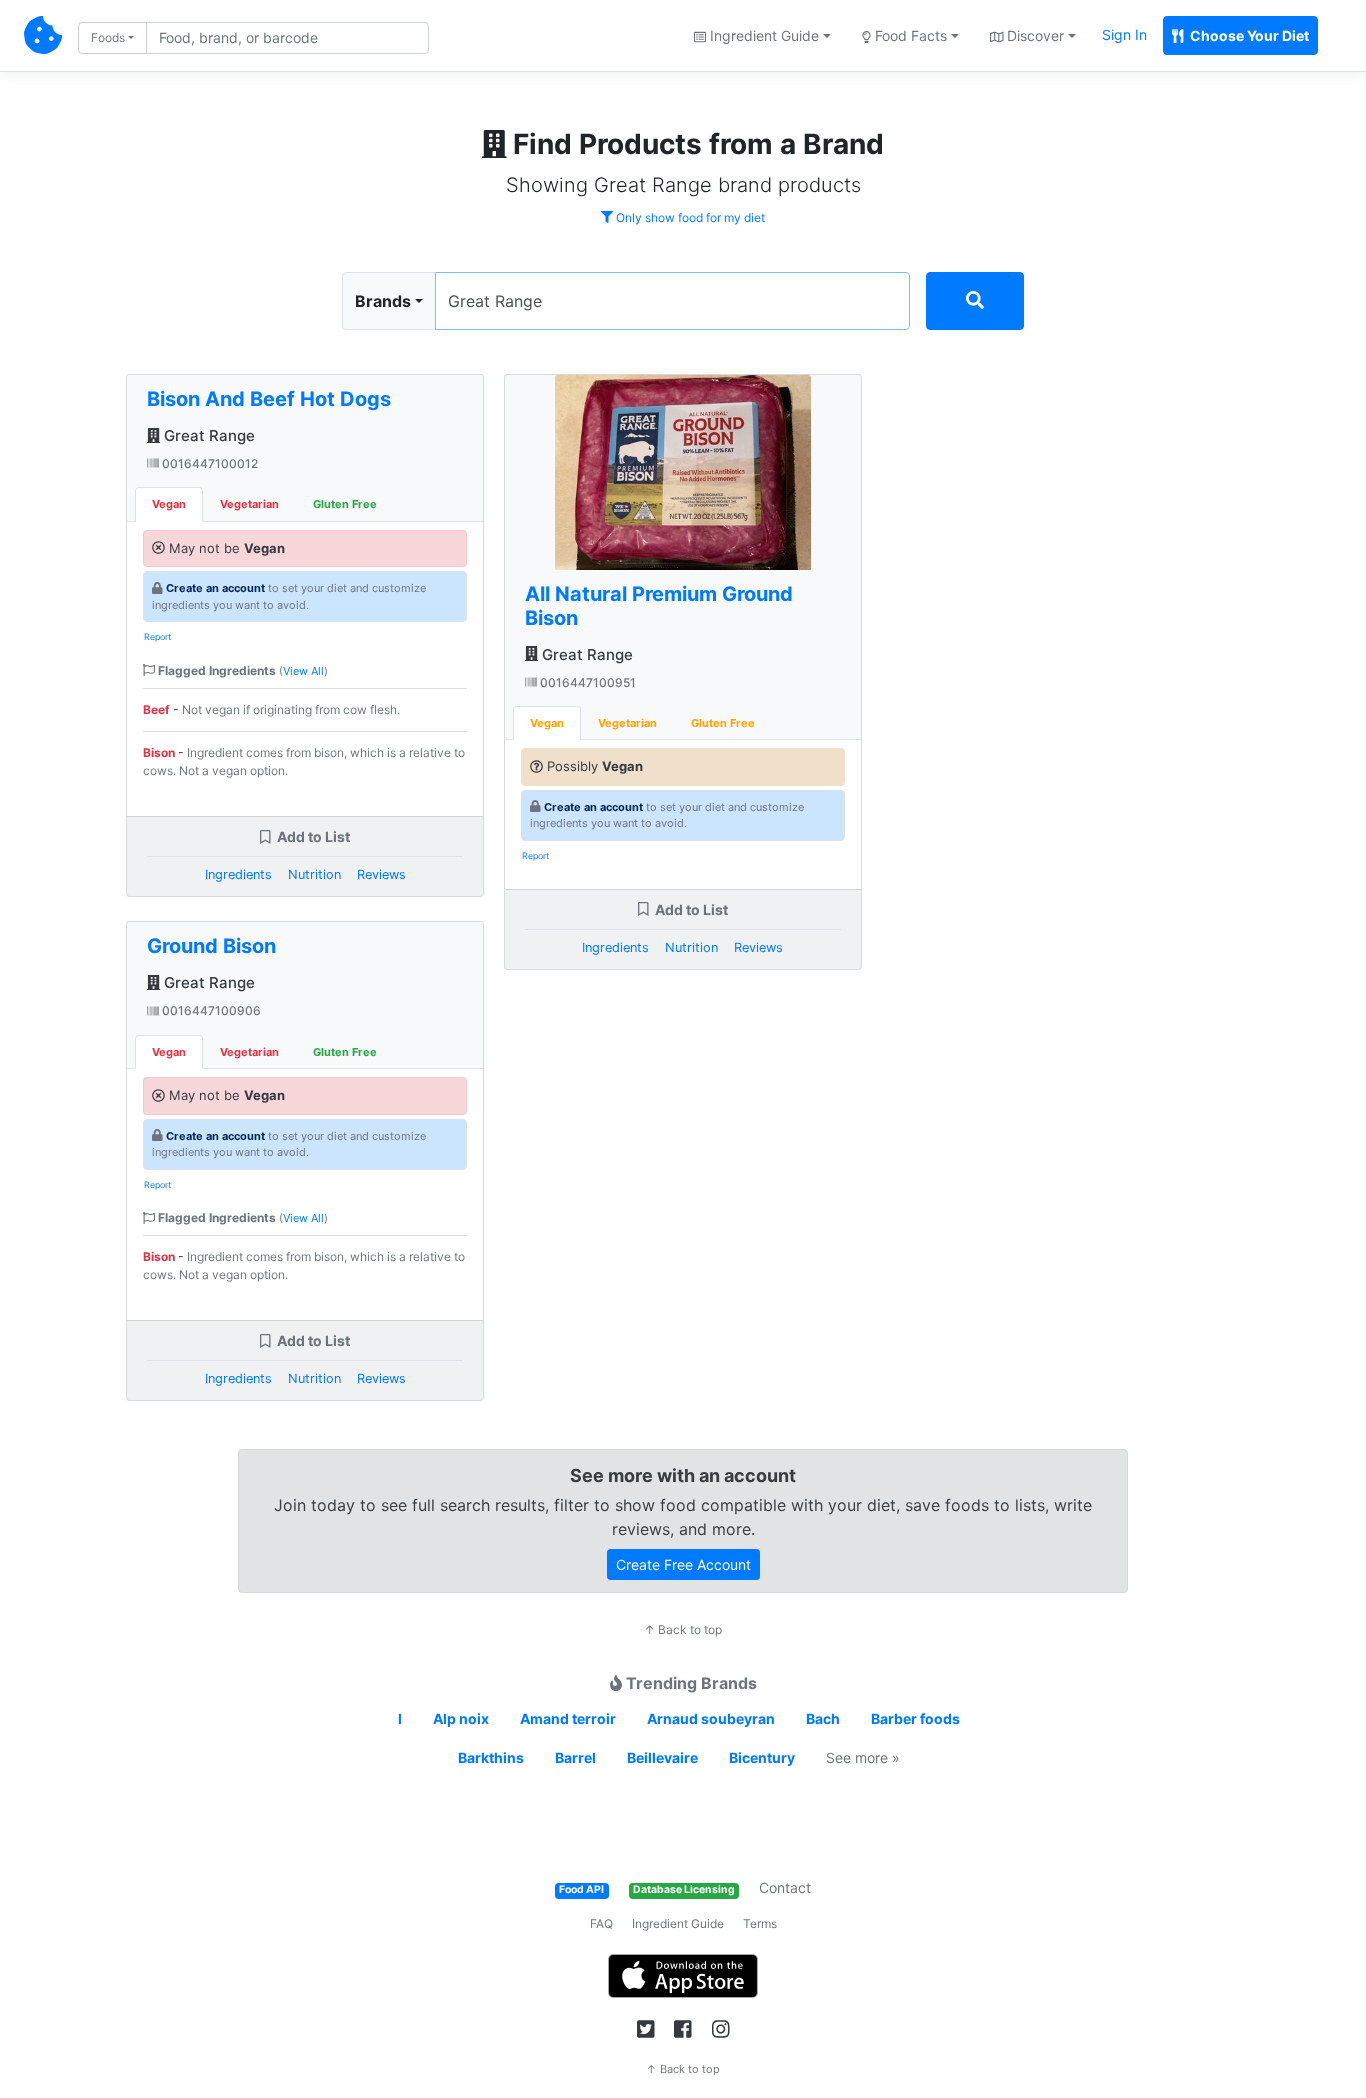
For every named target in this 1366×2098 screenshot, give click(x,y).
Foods (108, 37)
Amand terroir (568, 1718)
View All (303, 671)
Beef (156, 709)
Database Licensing (684, 1889)
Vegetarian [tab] (249, 504)
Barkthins (491, 1757)
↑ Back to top (683, 1629)
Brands (383, 301)
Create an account (215, 588)
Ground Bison (211, 946)
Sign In (1124, 34)
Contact (785, 1887)
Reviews (381, 874)
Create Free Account (683, 1564)
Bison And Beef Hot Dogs (269, 399)
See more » (863, 1757)
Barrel (575, 1757)
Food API (581, 1889)
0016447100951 (586, 682)
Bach (823, 1718)
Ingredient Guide (678, 1923)
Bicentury (762, 1757)
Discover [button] (1033, 35)
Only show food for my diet (689, 217)
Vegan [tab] (169, 504)
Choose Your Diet (1248, 35)
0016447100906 (210, 1010)
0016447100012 (208, 463)
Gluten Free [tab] (345, 504)
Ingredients (238, 874)
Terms (760, 1923)
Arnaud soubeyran (711, 1718)
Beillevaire (662, 1757)
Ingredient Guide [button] (762, 35)
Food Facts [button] (909, 35)
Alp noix (461, 1718)
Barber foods (915, 1718)
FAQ (601, 1923)
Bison (159, 752)
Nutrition (314, 874)
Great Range (207, 435)
